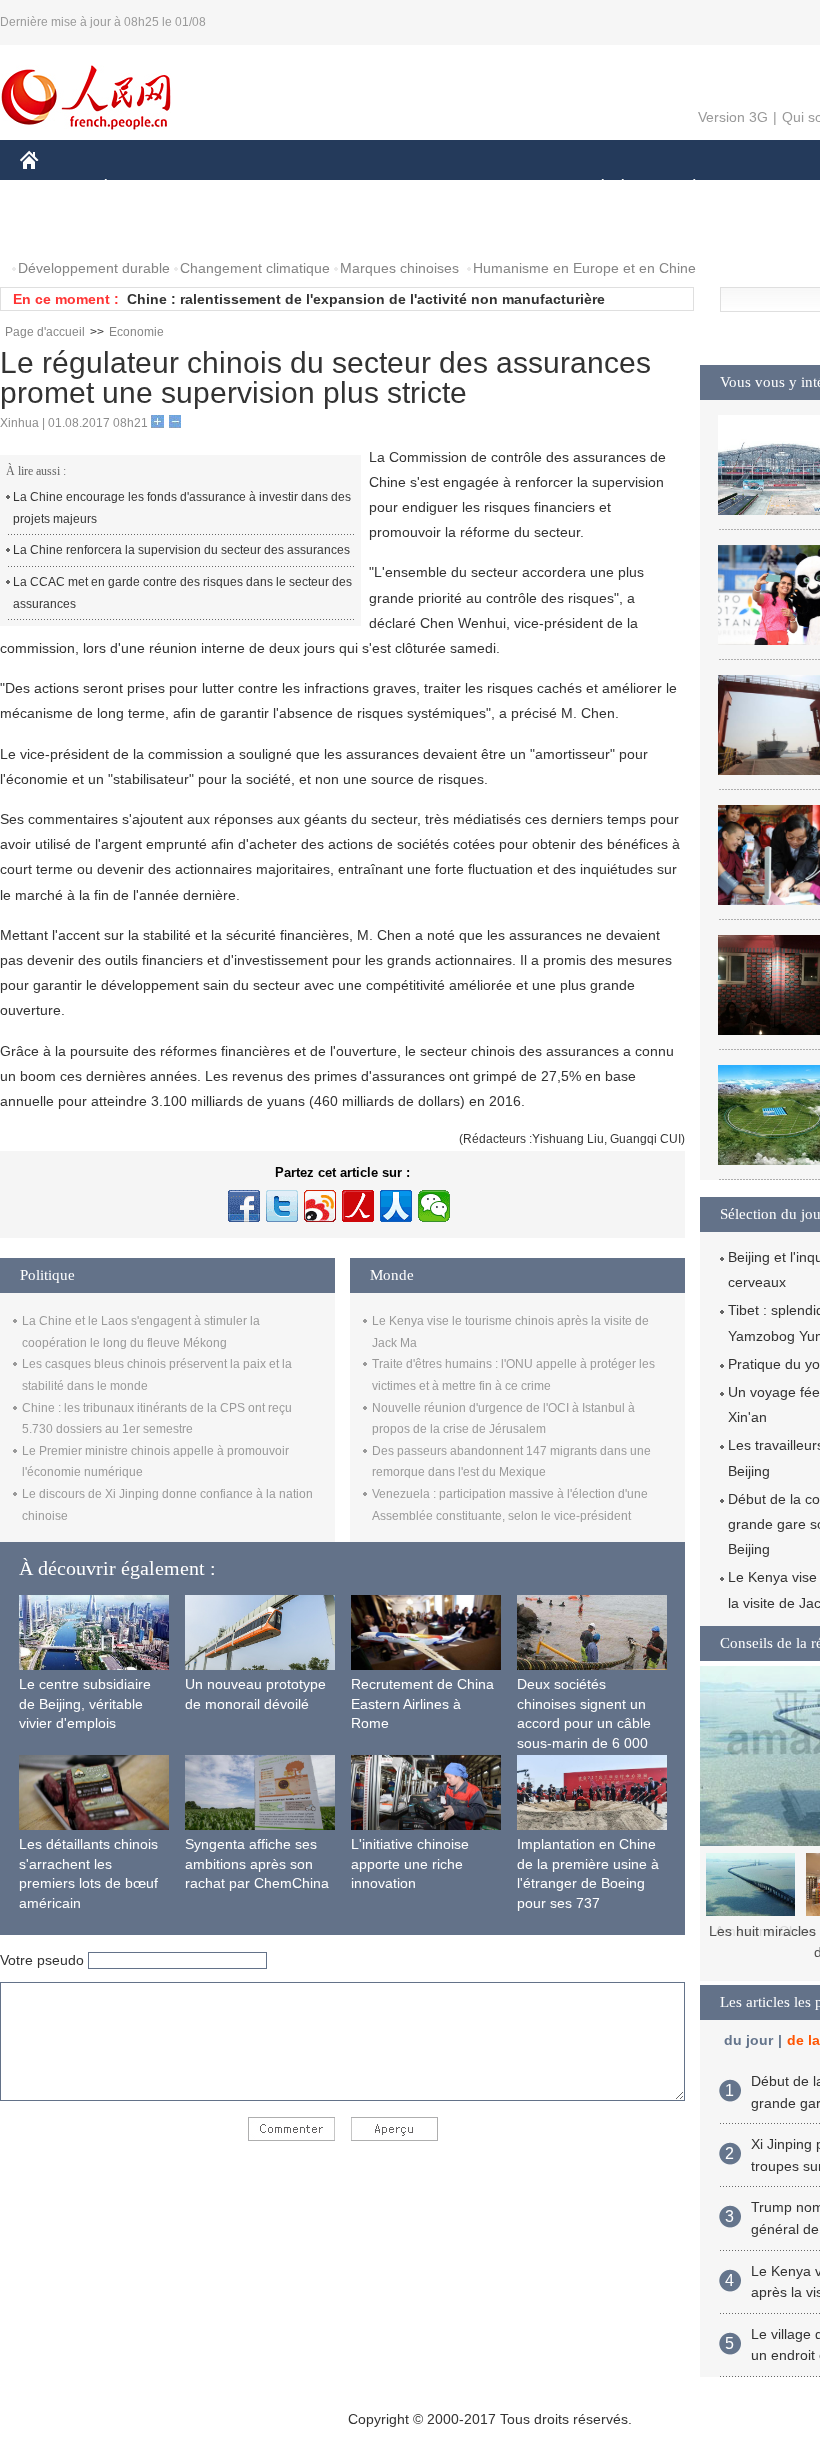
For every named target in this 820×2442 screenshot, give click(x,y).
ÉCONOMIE (143, 188)
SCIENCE (411, 188)
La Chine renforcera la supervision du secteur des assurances (181, 550)
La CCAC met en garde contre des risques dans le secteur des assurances (182, 593)
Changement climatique (255, 268)
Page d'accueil (45, 332)
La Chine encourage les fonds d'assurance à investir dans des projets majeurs (182, 508)
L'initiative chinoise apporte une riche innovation (410, 1863)
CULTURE (502, 188)
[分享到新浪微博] (320, 1206)
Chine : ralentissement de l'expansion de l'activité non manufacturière (366, 299)
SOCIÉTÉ (593, 188)
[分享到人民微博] (358, 1206)
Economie (136, 332)
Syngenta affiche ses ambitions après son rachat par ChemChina (257, 1863)
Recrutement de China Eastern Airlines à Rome (422, 1703)
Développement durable (94, 268)
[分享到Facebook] (244, 1206)
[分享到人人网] (396, 1206)
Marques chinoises (399, 268)
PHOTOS (62, 228)
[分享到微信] (434, 1206)
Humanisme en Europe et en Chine (584, 268)
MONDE (236, 188)
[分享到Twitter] (282, 1206)
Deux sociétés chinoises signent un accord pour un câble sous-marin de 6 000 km (584, 1723)
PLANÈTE (683, 188)
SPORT (765, 188)
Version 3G (733, 117)
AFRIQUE (321, 188)
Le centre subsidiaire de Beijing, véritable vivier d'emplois (85, 1703)
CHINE (55, 188)
